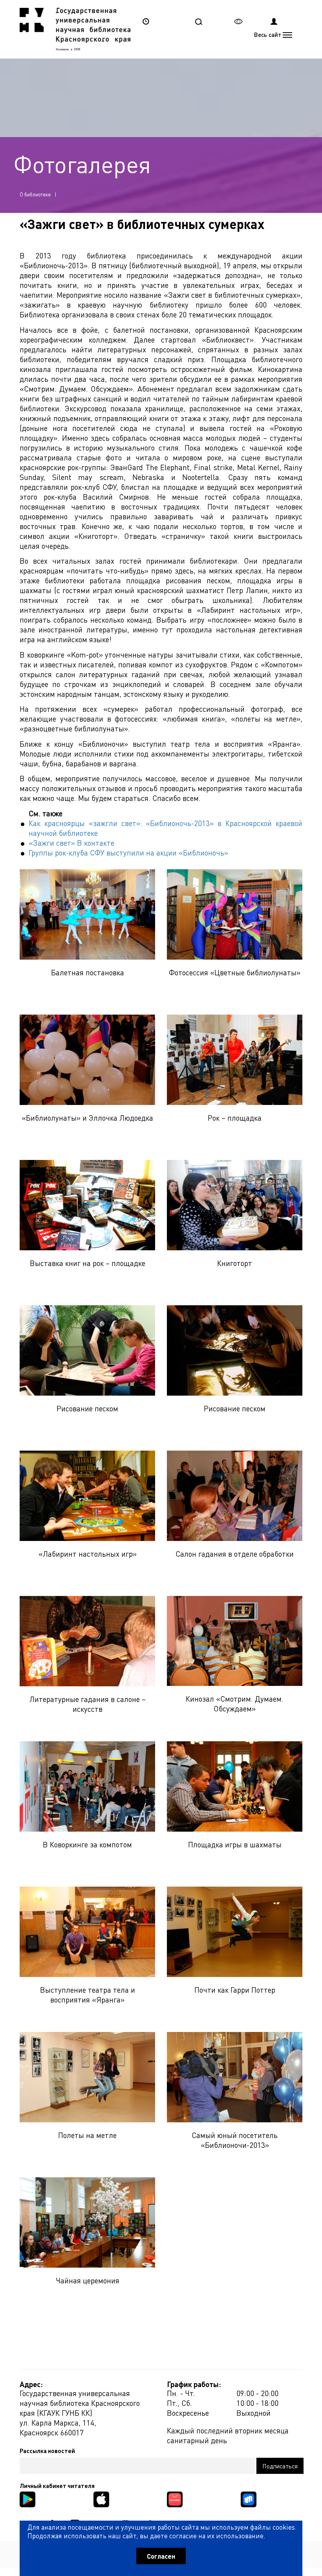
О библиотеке (35, 194)
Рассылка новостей (47, 2451)
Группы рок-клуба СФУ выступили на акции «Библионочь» (128, 853)
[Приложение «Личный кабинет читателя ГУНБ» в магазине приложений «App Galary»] (175, 2498)
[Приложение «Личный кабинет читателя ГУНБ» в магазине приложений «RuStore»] (249, 2498)
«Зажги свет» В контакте (71, 843)
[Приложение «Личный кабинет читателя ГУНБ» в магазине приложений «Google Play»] (27, 2498)
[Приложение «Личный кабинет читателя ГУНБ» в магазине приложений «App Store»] (101, 2498)
